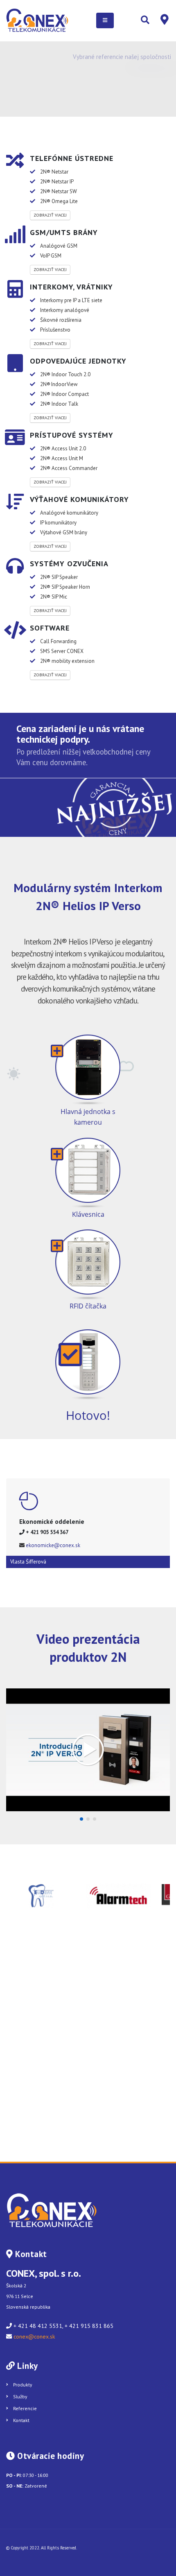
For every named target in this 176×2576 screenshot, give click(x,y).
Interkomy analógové (65, 310)
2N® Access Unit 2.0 (63, 449)
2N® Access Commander (69, 468)
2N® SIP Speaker (59, 577)
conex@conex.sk (34, 2336)
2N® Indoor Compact (64, 394)
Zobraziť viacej (50, 215)
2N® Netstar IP (57, 182)
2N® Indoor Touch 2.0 (65, 374)
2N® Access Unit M (62, 458)
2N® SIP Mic (54, 597)
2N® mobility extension (67, 661)
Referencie (25, 2408)
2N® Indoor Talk (59, 404)
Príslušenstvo (55, 330)
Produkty (23, 2385)
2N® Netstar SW (59, 191)
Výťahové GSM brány (64, 532)
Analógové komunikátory (69, 513)
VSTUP (146, 97)
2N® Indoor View (59, 384)
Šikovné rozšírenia (61, 320)
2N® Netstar (54, 172)
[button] (81, 1819)
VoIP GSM (51, 256)
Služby (20, 2396)
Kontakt (21, 2420)
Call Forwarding (58, 641)
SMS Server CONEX (62, 651)
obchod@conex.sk (48, 1545)
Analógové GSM (59, 246)
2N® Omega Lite (59, 201)
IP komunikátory (58, 523)
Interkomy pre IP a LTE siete (71, 300)
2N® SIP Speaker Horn (65, 587)
